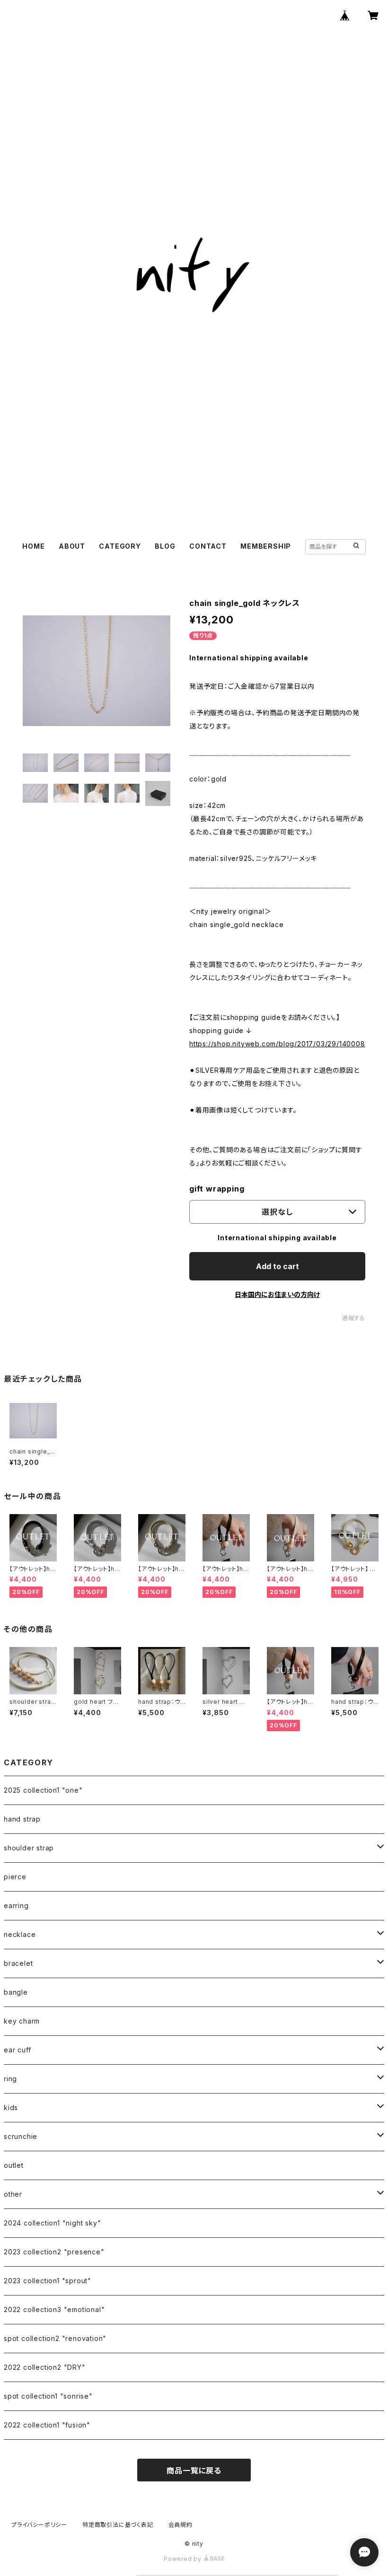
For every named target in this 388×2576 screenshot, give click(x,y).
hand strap (22, 1819)
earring (16, 1906)
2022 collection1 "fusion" (47, 2425)
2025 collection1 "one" (43, 1790)
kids (11, 2107)
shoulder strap (29, 1848)
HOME (33, 546)
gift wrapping (217, 1189)
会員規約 (181, 2525)
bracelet (18, 1963)
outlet (14, 2165)
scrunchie (21, 2136)
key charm (22, 2021)
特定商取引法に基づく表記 (118, 2525)
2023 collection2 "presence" (54, 2252)
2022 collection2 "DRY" (45, 2367)
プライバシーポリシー (39, 2525)
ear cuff (17, 2050)
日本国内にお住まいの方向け (277, 1294)
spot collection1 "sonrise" (48, 2396)
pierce (15, 1877)
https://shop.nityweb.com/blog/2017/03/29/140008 (277, 1044)
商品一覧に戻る (194, 2471)
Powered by (184, 2559)
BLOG (165, 546)
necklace (20, 1934)
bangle (16, 1992)
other (13, 2194)
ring (10, 2079)
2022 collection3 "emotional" (54, 2309)
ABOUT (72, 546)
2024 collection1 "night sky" (52, 2223)
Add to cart (278, 1266)
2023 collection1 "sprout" (48, 2281)
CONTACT (208, 546)
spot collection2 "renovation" (55, 2338)
